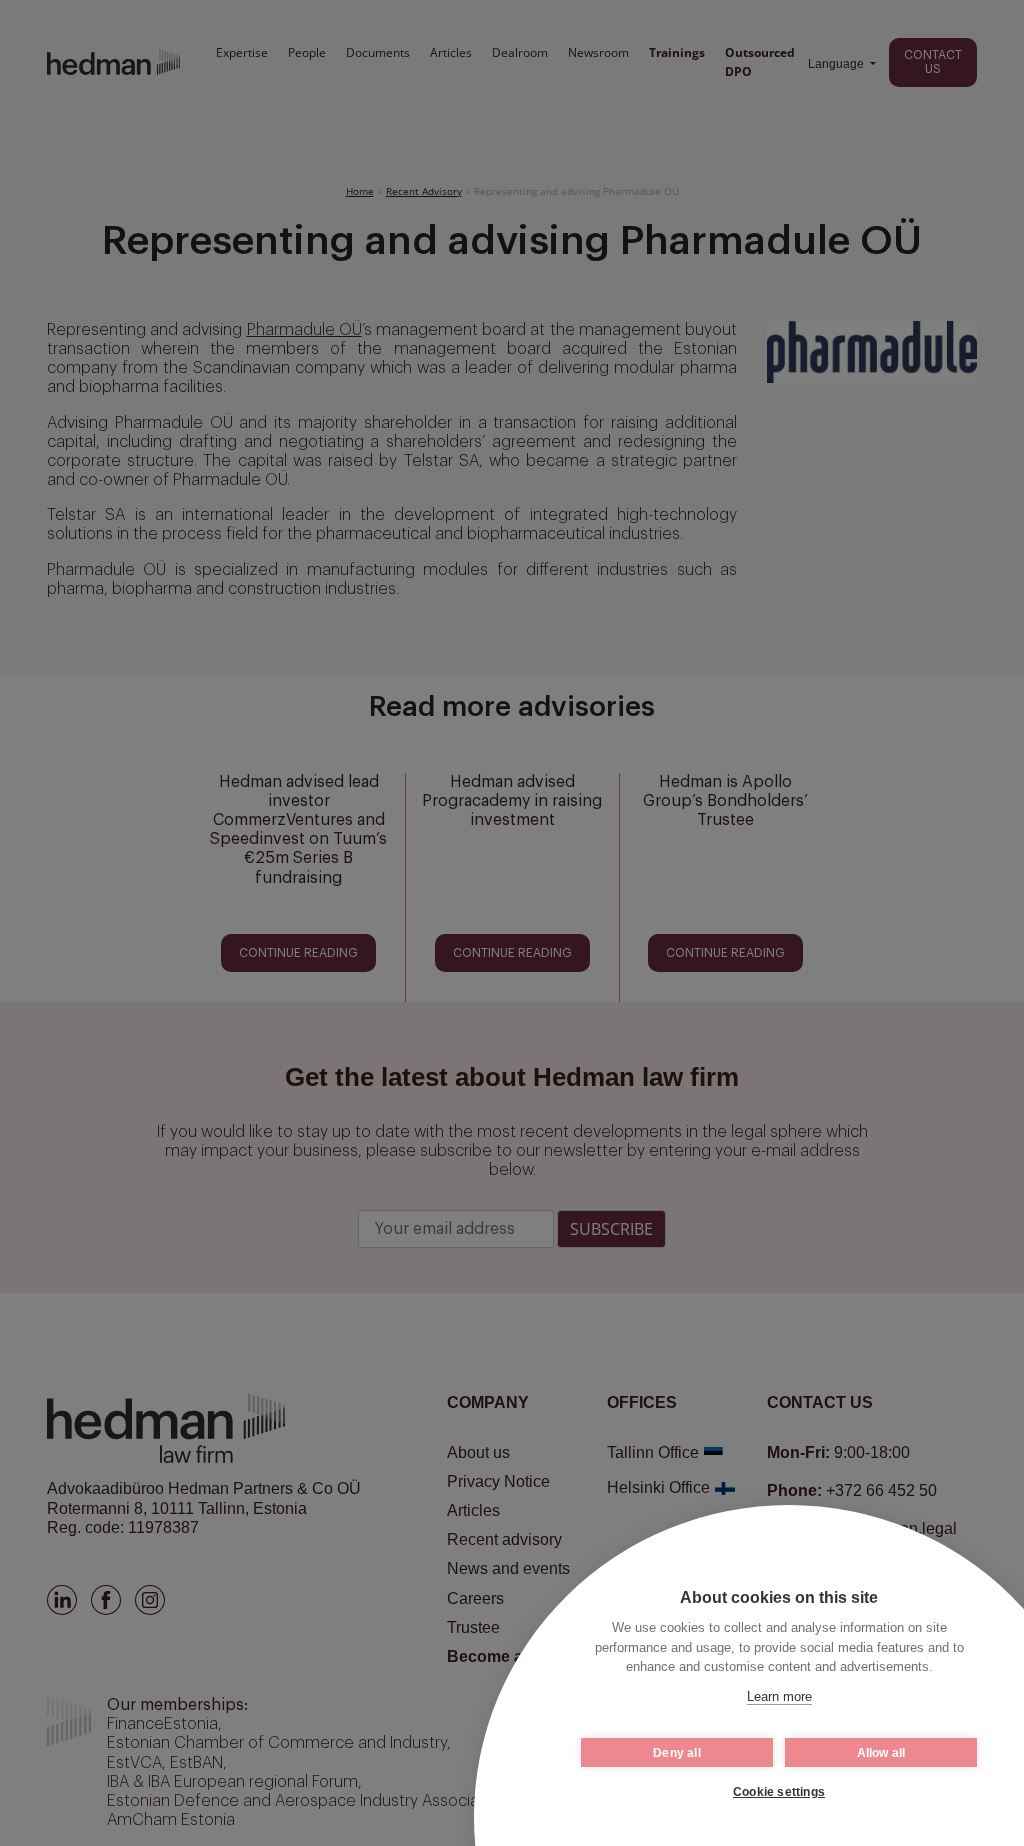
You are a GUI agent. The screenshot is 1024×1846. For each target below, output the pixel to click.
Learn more (779, 1696)
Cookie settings (779, 1792)
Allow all (881, 1753)
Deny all (677, 1753)
